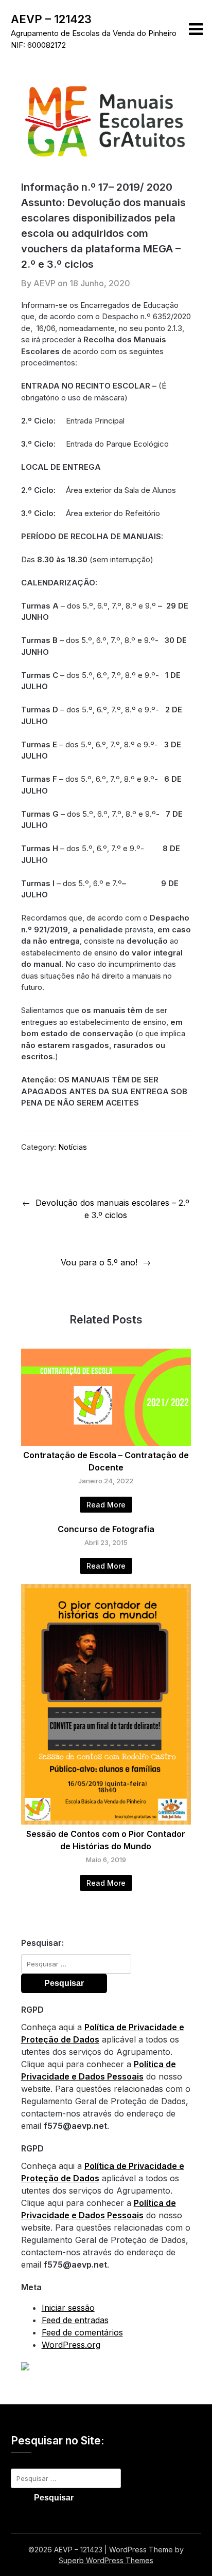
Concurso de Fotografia (106, 1529)
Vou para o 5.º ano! (99, 1262)
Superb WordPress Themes (106, 2560)
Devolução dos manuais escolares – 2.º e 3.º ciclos (112, 1209)
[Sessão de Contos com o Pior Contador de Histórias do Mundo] (106, 1821)
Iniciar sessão (68, 2308)
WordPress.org (71, 2345)
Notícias (73, 1147)
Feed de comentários (82, 2332)
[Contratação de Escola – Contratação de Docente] (106, 1443)
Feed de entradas (75, 2320)
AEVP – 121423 (51, 19)
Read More (106, 1505)
